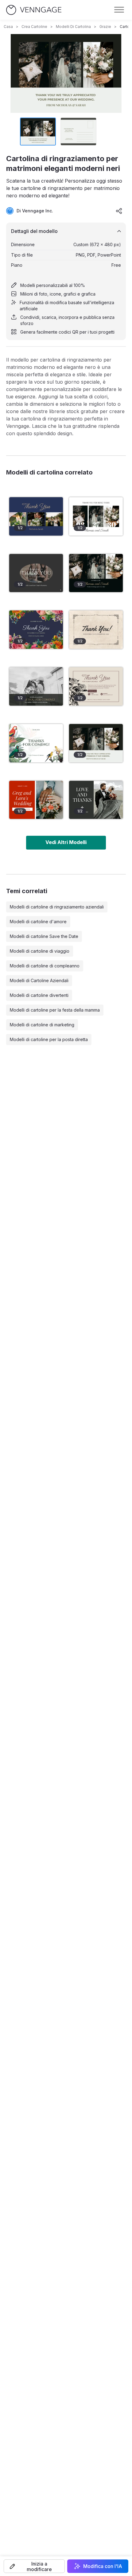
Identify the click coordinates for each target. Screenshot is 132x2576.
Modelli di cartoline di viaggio (40, 951)
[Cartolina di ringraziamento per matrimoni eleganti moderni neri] (96, 743)
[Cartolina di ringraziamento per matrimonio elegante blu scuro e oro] (36, 516)
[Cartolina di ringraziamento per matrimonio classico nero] (36, 686)
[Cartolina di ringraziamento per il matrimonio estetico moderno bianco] (36, 743)
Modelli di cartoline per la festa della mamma (55, 1010)
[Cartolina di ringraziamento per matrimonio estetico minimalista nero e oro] (96, 573)
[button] (34, 2566)
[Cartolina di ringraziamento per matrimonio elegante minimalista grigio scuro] (96, 800)
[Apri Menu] (119, 10)
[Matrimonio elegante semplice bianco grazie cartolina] (96, 516)
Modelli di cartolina (73, 27)
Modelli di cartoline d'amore (38, 922)
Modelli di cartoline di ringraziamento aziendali (57, 907)
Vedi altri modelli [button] (66, 842)
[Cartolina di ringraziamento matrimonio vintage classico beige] (96, 630)
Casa (8, 27)
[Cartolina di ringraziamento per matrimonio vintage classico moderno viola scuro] (36, 630)
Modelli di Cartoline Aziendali (39, 980)
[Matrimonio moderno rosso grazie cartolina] (36, 800)
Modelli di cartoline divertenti (39, 995)
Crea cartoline (34, 27)
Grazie (105, 27)
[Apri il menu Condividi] (119, 211)
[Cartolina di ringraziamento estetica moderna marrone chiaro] (96, 686)
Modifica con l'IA (103, 2566)
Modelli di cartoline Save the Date (44, 936)
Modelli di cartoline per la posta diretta (49, 1039)
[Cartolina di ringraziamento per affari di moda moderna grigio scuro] (36, 573)
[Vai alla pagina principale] (34, 10)
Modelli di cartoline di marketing (42, 1025)
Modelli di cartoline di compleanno (45, 966)
